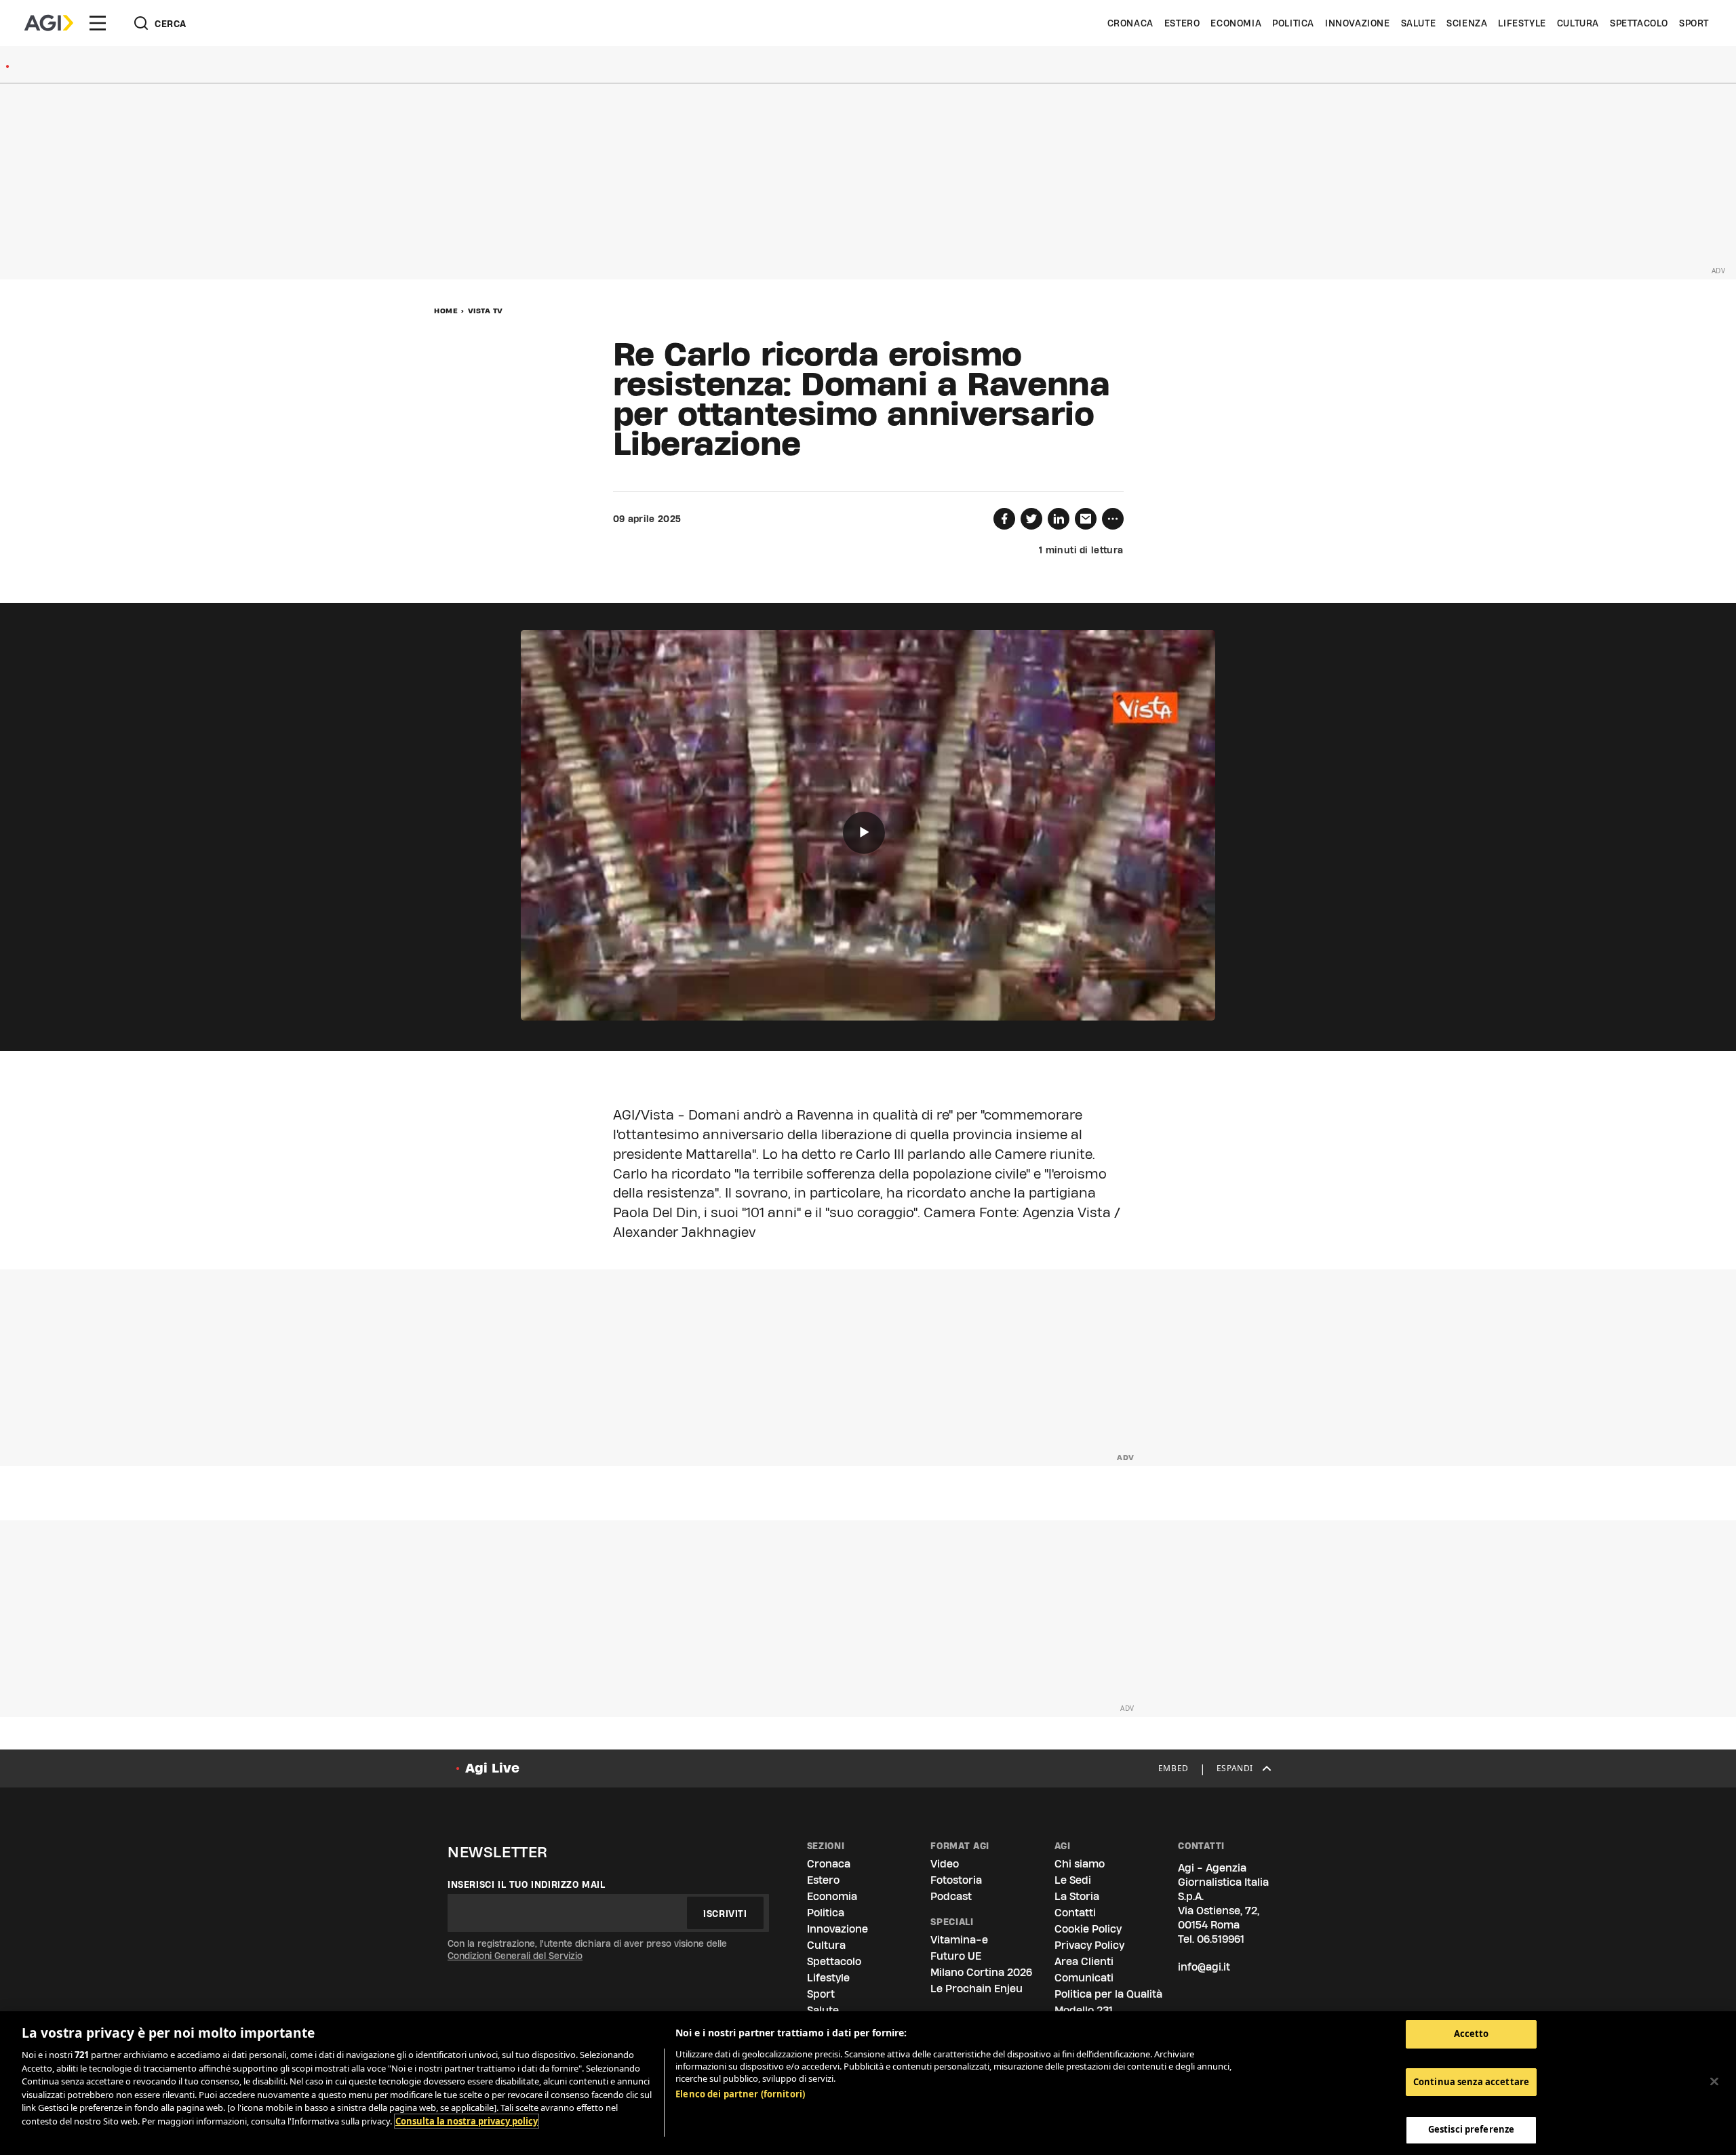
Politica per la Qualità (1108, 1994)
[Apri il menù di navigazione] (98, 23)
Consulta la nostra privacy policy (467, 2121)
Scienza (1467, 23)
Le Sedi (1073, 1880)
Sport (1694, 23)
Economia (1236, 23)
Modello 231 (1084, 2010)
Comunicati (1084, 1978)
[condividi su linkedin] (1059, 519)
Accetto (1472, 2034)
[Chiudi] (1714, 2082)
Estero (1182, 23)
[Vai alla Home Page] (49, 23)
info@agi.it (1204, 1967)
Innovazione (1358, 23)
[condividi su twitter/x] (1031, 519)
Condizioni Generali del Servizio (515, 1956)
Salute (1419, 23)
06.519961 (1221, 1939)
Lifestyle (1522, 23)
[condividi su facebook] (1004, 519)
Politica (1293, 23)
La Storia (1077, 1896)
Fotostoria (956, 1880)
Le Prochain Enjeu (976, 1989)
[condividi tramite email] (1086, 519)
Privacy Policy (1089, 1945)
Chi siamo (1080, 1864)
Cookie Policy (1088, 1929)
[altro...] (1113, 519)
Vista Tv (486, 311)
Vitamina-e (959, 1940)
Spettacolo (1639, 23)
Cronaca (1130, 23)
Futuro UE (956, 1956)
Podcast (951, 1896)
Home (446, 311)
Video (945, 1864)
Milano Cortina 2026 (981, 1972)
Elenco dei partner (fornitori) (740, 2094)
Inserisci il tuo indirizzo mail (527, 1884)
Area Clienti (1084, 1961)
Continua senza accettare (1471, 2082)
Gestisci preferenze (1471, 2129)
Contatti (1075, 1913)
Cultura (1578, 23)
